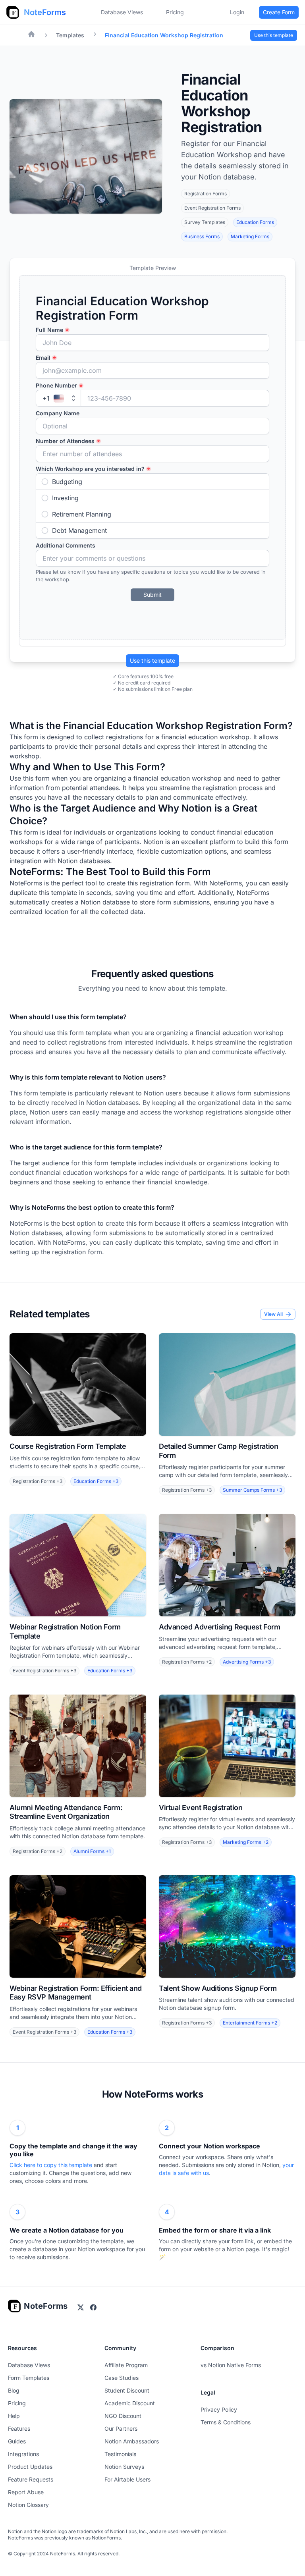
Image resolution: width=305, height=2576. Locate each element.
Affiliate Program (126, 2365)
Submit (152, 595)
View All (273, 1314)
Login (237, 12)
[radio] (152, 482)
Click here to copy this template (52, 2165)
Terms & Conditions (226, 2422)
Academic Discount (130, 2403)
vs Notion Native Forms (231, 2365)
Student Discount (127, 2390)
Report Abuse (26, 2492)
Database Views (122, 12)
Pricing (17, 2403)
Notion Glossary (28, 2505)
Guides (17, 2441)
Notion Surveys (124, 2467)
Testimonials (120, 2454)
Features (19, 2428)
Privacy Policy (219, 2409)
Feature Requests (31, 2479)
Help (14, 2416)
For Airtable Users (127, 2479)
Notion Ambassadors (132, 2441)
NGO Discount (123, 2416)
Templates (70, 35)
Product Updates (30, 2467)
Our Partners (121, 2428)
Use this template (152, 660)
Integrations (23, 2454)
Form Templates (29, 2378)
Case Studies (122, 2378)
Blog (14, 2390)
